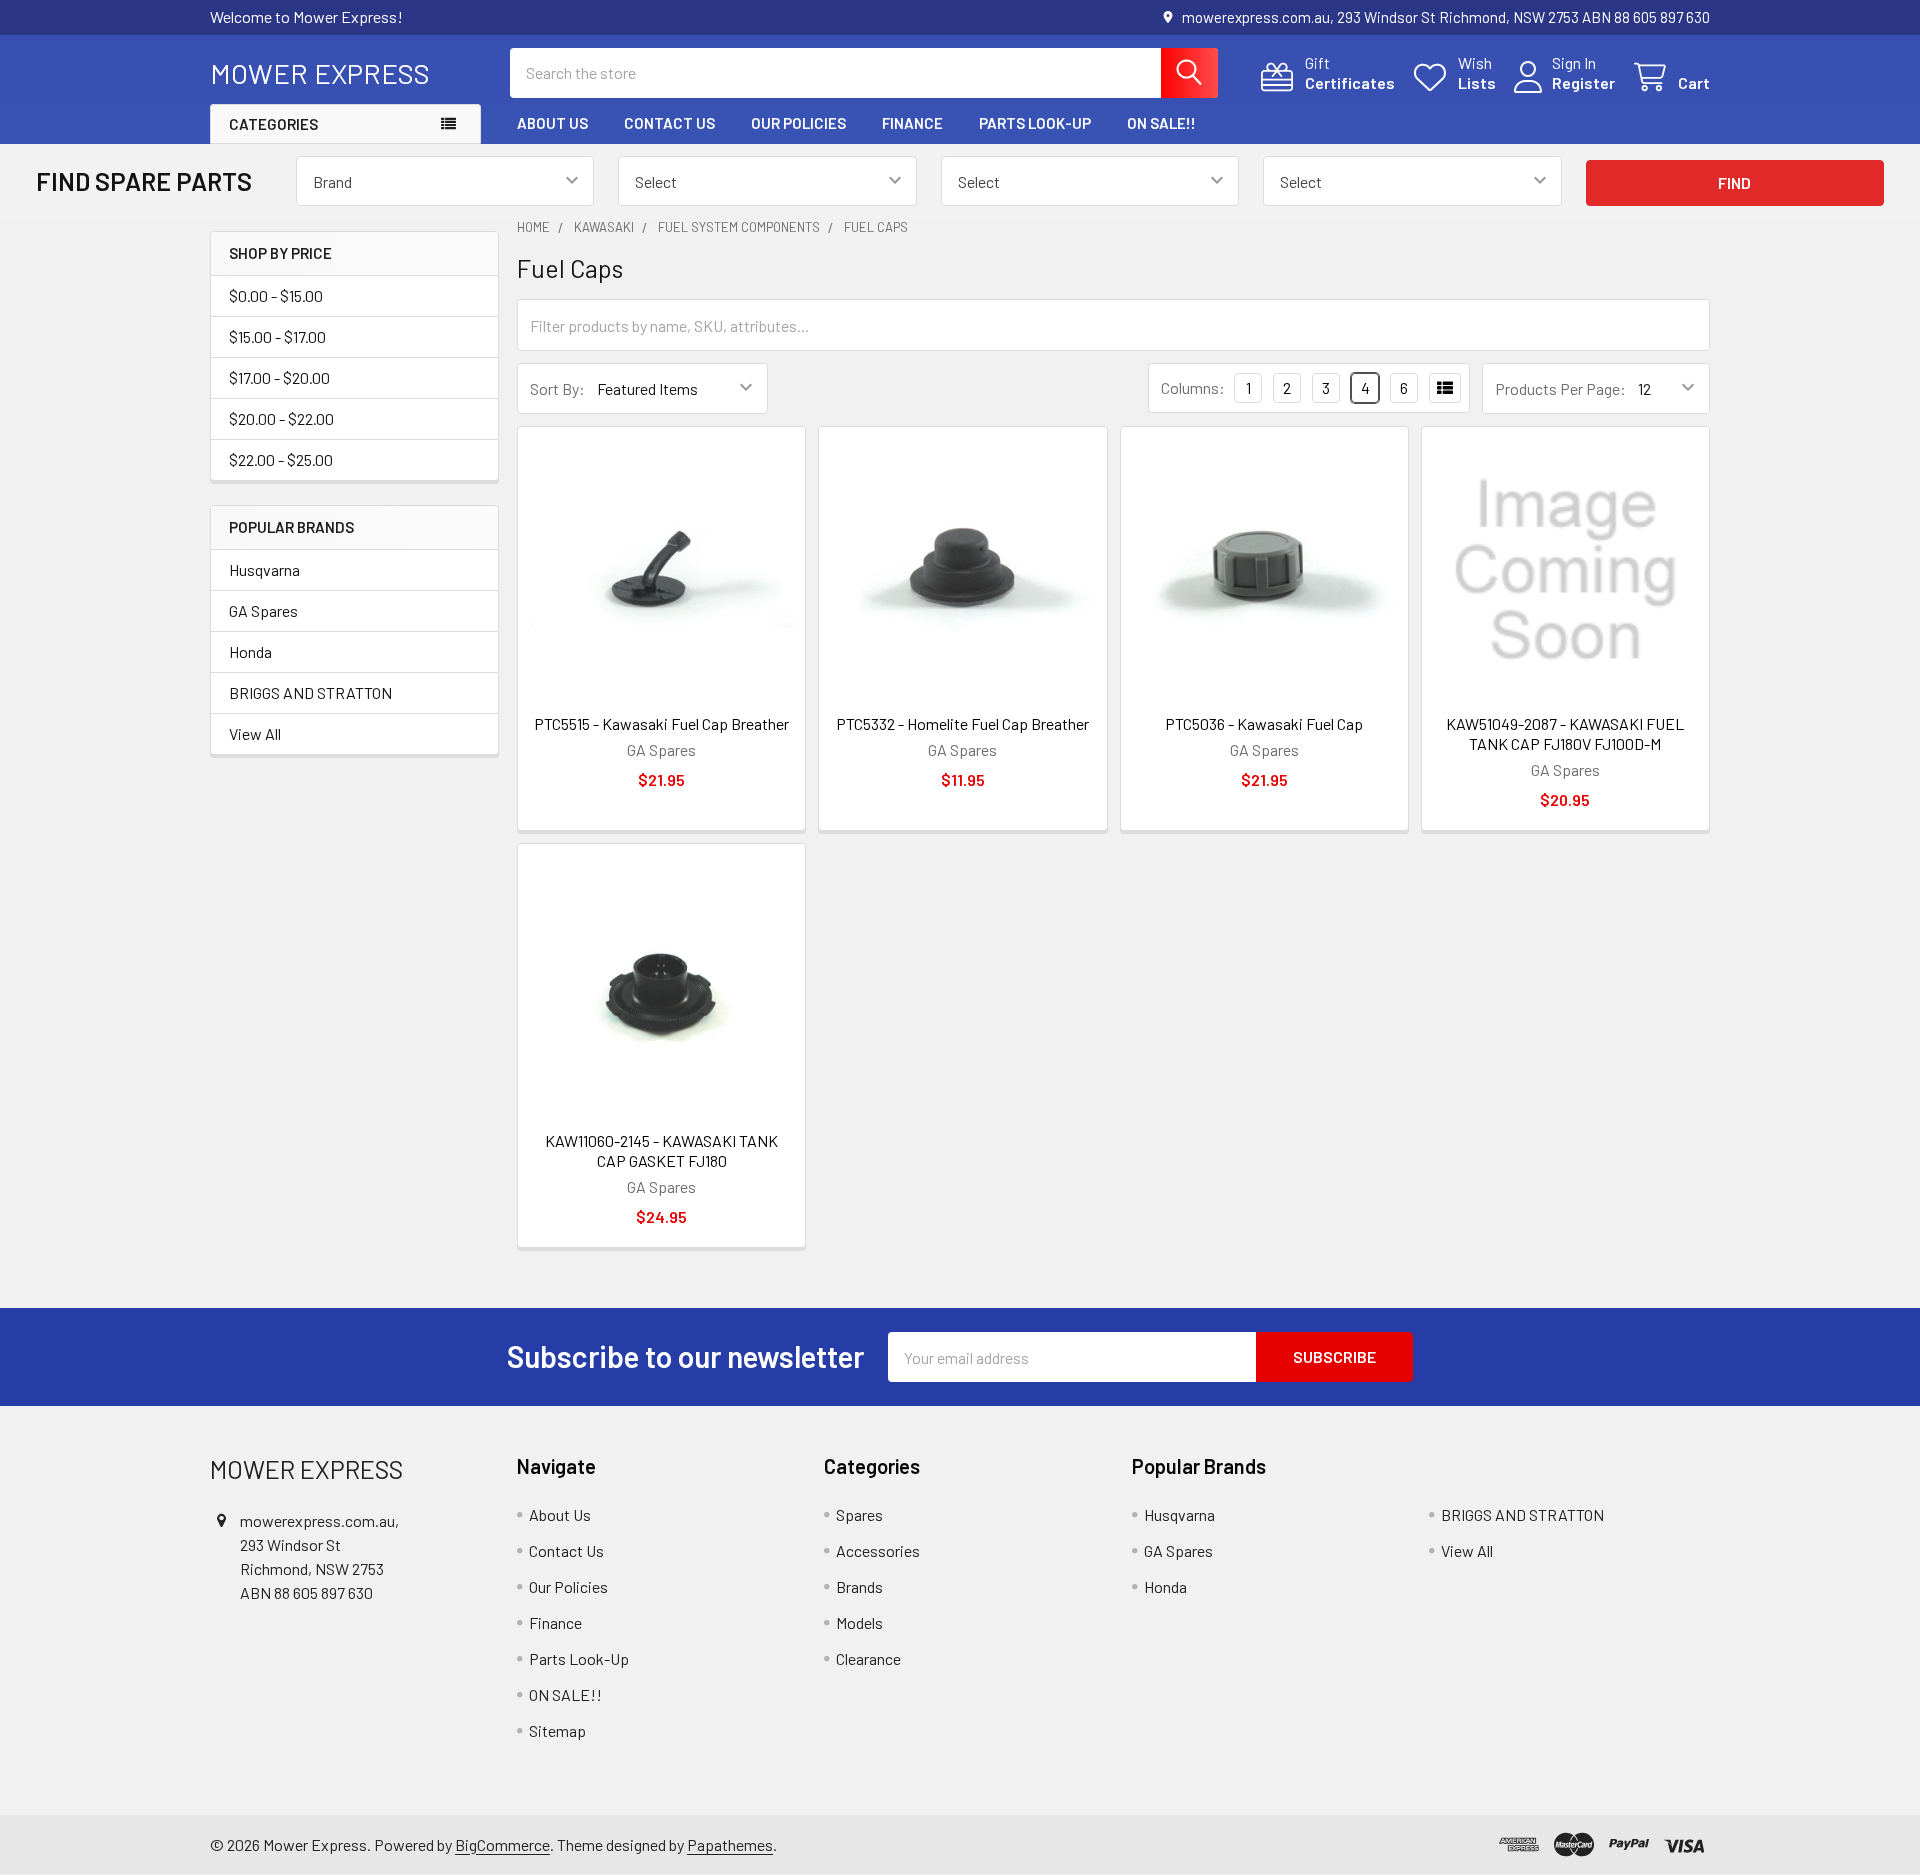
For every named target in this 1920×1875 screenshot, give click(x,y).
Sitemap (557, 1730)
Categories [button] (273, 124)
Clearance (868, 1658)
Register (1583, 82)
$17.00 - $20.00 (279, 377)
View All (255, 733)
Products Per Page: (1560, 388)
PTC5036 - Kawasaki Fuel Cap (1264, 723)
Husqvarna (264, 569)
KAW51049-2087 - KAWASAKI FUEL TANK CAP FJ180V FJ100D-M (1565, 733)
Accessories (878, 1550)
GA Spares (263, 610)
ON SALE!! (1161, 123)
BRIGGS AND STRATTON (310, 692)
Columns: (1193, 387)
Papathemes (730, 1844)
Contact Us (669, 123)
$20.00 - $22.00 (281, 418)
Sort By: (557, 388)
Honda (250, 651)
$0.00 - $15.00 (276, 295)
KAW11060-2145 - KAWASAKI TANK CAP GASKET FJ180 (661, 1150)
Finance (912, 123)
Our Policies (798, 123)
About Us (552, 123)
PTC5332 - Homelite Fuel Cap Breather (962, 723)
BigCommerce (502, 1844)
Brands (859, 1586)
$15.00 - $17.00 (277, 336)
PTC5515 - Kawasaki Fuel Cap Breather (661, 723)
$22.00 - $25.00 (281, 459)
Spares (859, 1514)
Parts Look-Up (1035, 123)
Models (859, 1622)
